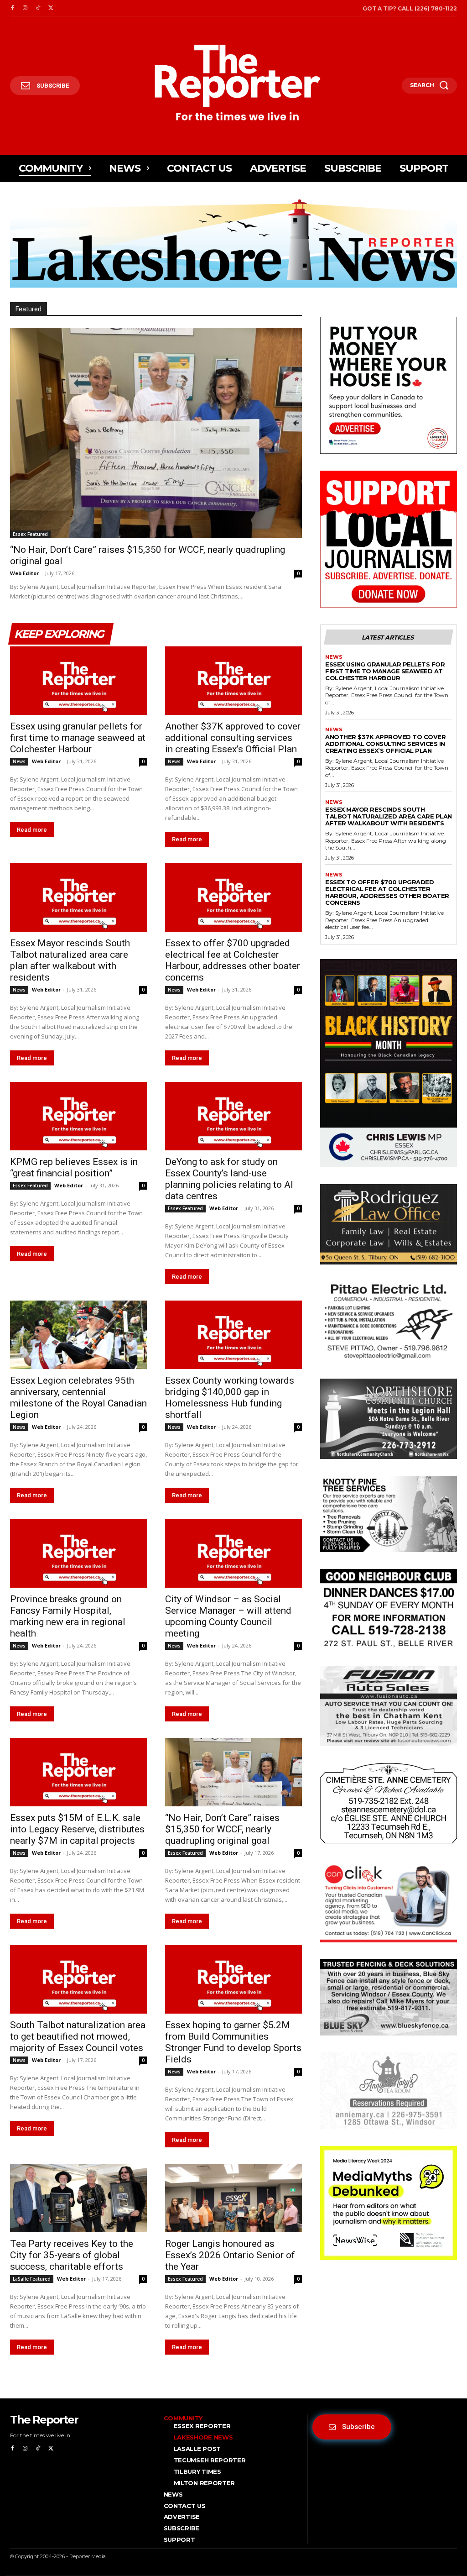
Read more (32, 830)
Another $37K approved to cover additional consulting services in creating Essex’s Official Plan (233, 738)
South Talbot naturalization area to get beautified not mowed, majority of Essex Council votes (78, 2036)
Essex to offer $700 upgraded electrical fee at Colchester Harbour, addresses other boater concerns (233, 960)
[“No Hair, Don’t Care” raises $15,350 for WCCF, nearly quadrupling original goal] (156, 433)
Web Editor (24, 573)
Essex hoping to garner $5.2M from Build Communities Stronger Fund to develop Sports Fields (233, 2042)
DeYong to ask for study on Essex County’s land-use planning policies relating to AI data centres (229, 1179)
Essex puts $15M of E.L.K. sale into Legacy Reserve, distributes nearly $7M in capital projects (77, 1829)
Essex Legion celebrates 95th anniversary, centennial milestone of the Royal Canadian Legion (78, 1398)
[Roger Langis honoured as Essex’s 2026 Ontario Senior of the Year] (233, 2198)
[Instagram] (25, 8)
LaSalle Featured (32, 2279)
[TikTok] (38, 8)
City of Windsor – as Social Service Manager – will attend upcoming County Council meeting (228, 1616)
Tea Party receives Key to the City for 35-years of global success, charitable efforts (72, 2255)
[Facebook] (12, 8)
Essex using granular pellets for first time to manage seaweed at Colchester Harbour (78, 738)
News (19, 761)
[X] (51, 8)
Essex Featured (30, 534)
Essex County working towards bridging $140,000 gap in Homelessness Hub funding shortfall (230, 1398)
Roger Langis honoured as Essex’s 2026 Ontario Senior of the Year (230, 2255)
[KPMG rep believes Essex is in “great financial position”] (78, 1116)
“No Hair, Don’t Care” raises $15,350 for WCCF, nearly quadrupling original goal (222, 1829)
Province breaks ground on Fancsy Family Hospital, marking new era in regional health (68, 1616)
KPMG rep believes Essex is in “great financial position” (74, 1167)
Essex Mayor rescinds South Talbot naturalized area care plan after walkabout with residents (70, 960)
